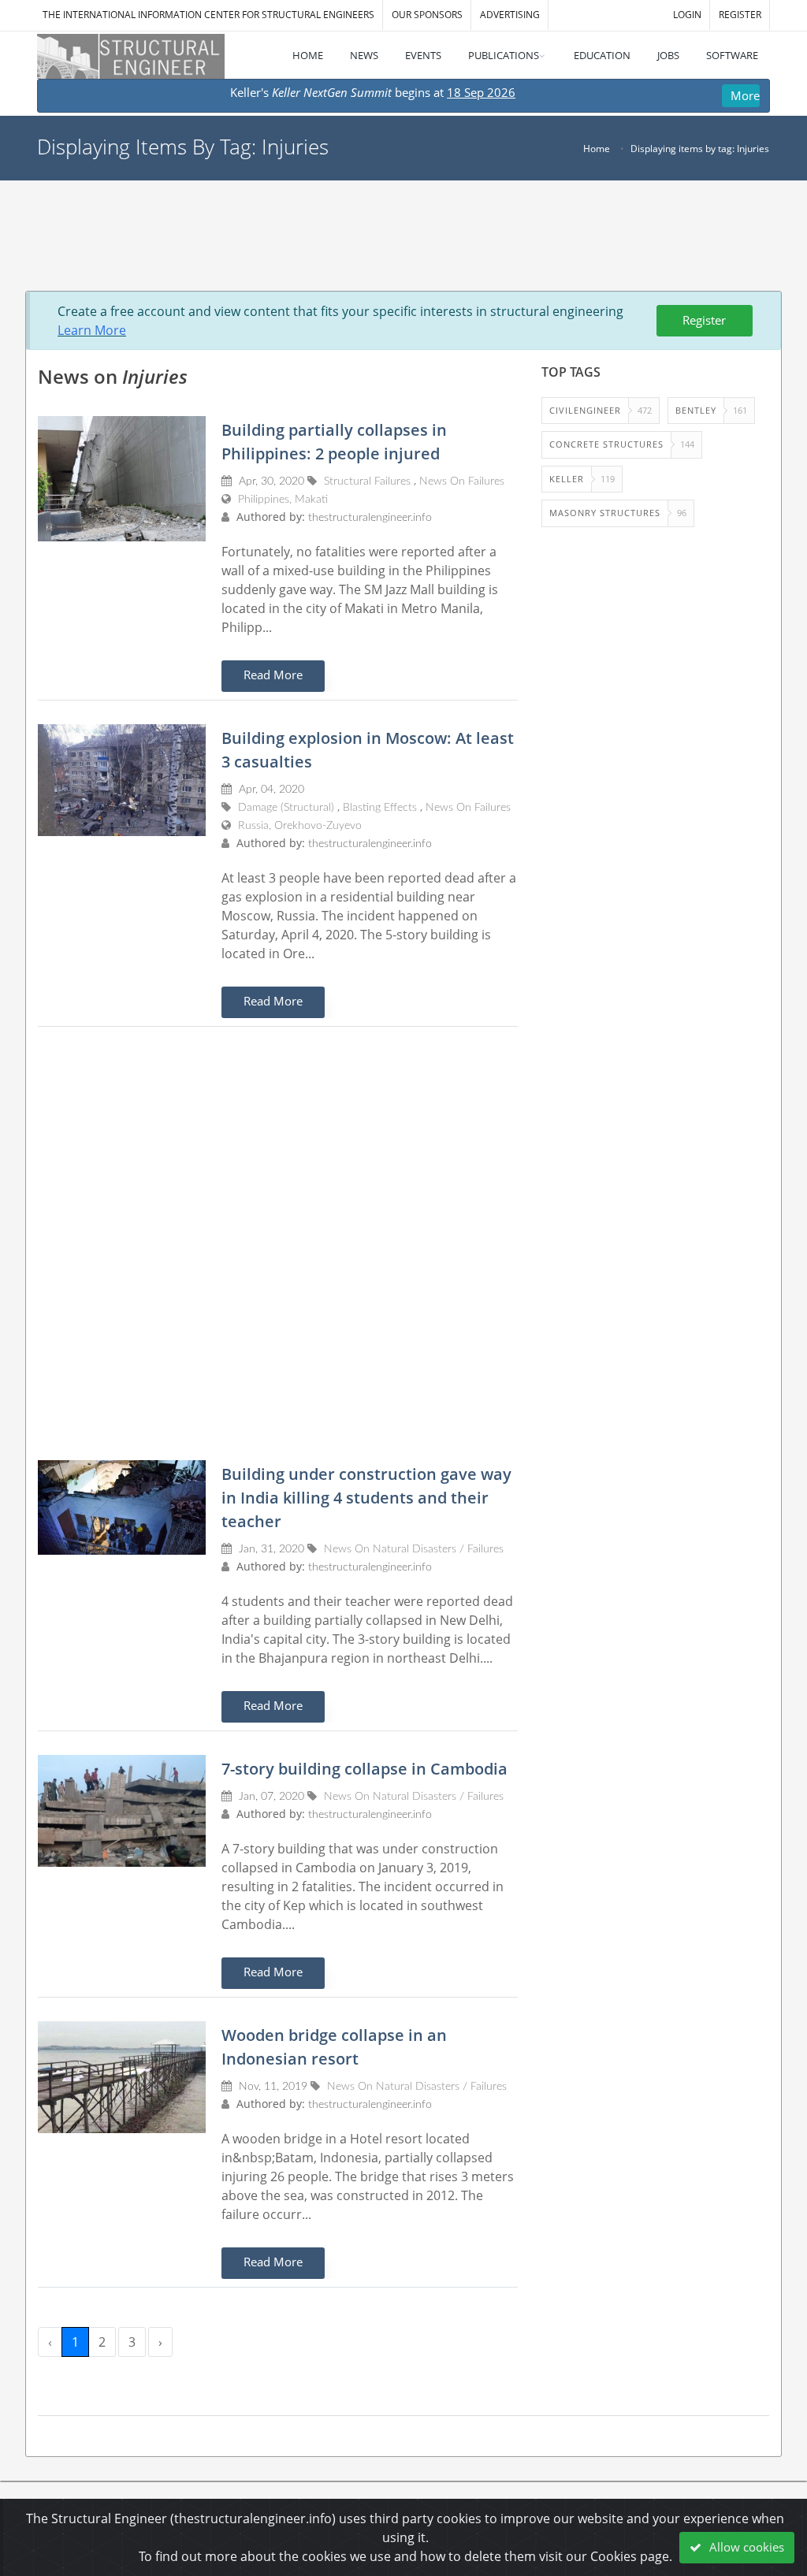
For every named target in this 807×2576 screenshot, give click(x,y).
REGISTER (740, 15)
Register (704, 320)
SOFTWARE (732, 55)
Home (597, 149)
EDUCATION (602, 55)
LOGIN (687, 15)
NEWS (364, 55)
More (745, 95)
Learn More (92, 330)
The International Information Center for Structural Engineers (208, 15)
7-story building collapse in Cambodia (364, 1769)
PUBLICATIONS (504, 55)
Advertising (510, 15)
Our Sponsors (427, 15)
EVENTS (423, 55)
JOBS (668, 55)
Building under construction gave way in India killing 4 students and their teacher (366, 1498)
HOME (308, 55)
